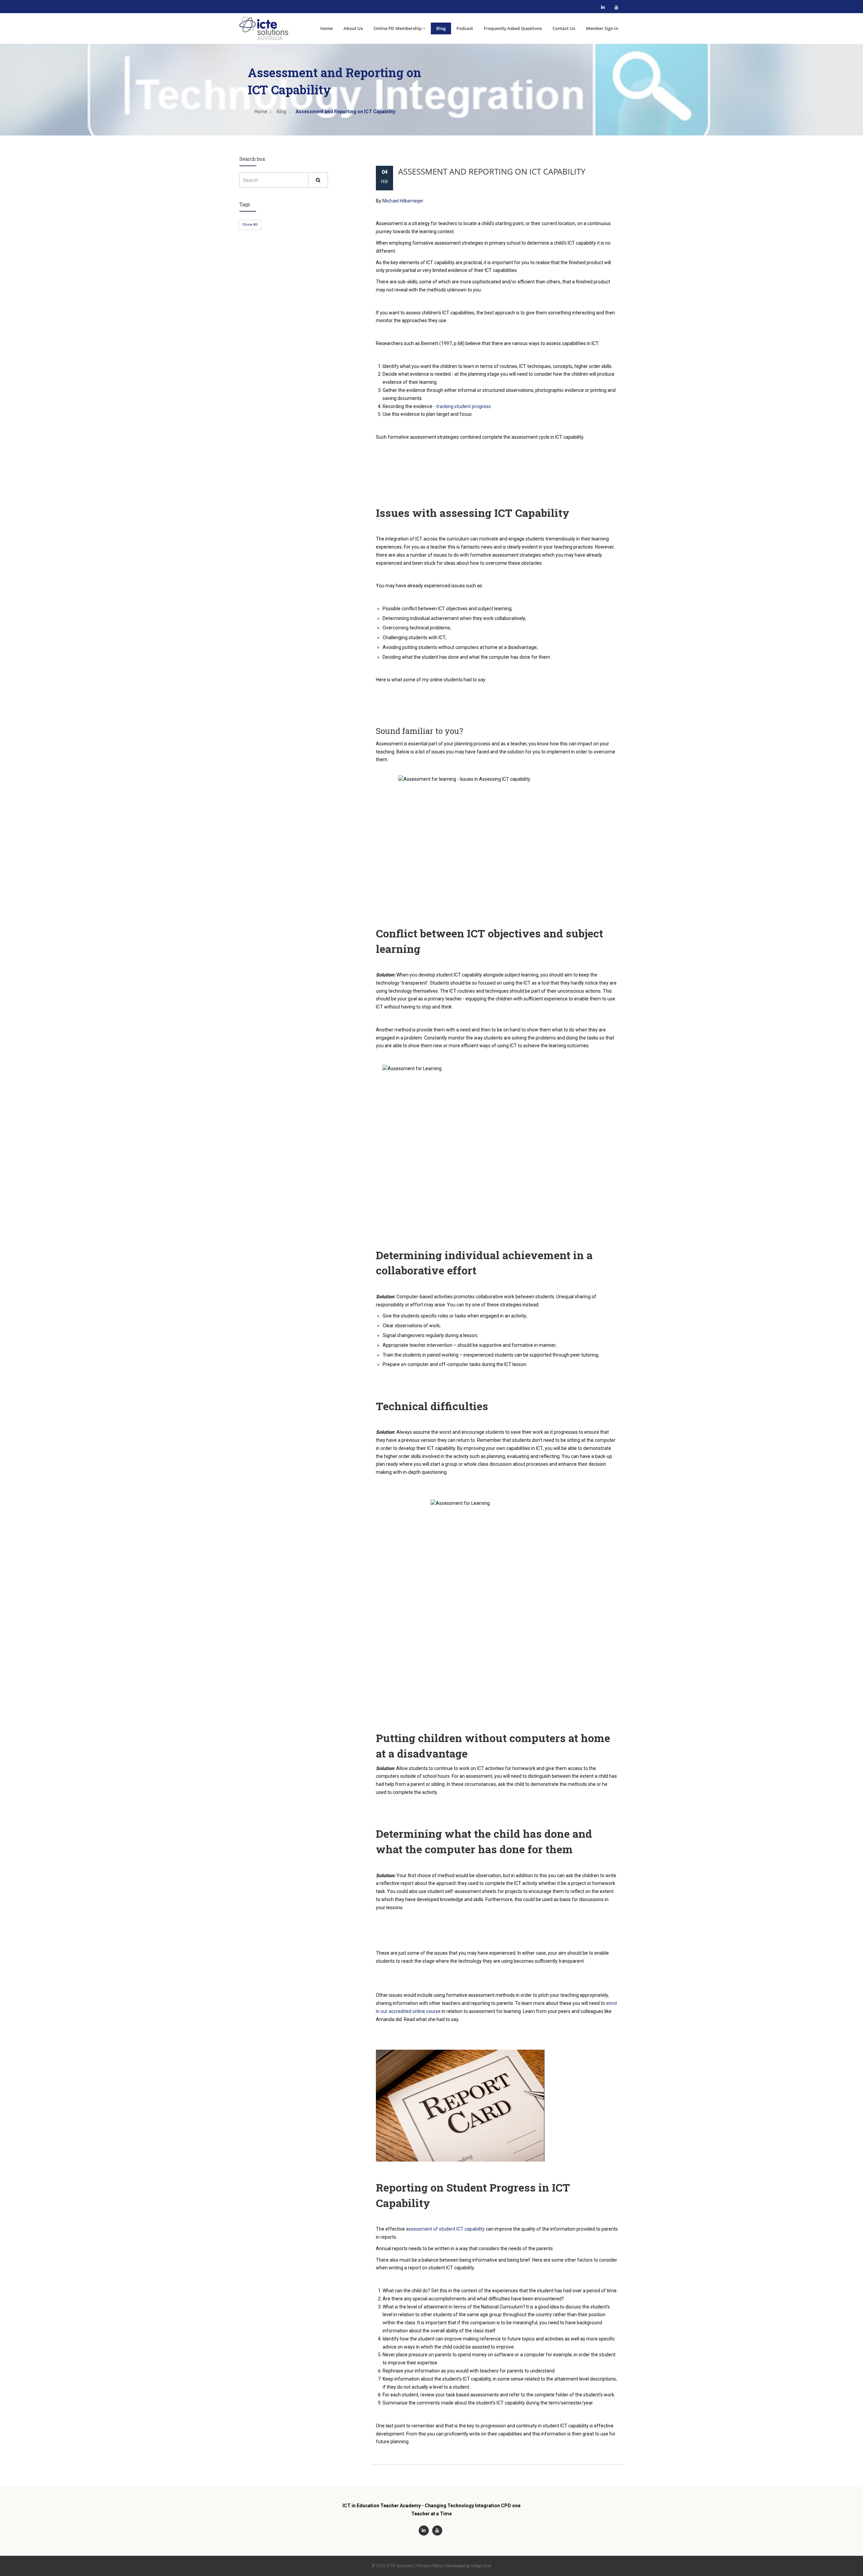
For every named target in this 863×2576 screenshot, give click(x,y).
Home (326, 28)
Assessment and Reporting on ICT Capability (492, 171)
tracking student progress (464, 406)
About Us (353, 28)
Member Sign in (602, 28)
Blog (441, 28)
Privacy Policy (429, 2566)
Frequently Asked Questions (513, 28)
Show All (250, 225)
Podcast (465, 28)
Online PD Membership (398, 28)
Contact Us (564, 28)
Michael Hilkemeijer (403, 201)
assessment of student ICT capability (445, 2229)
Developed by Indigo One (468, 2566)
